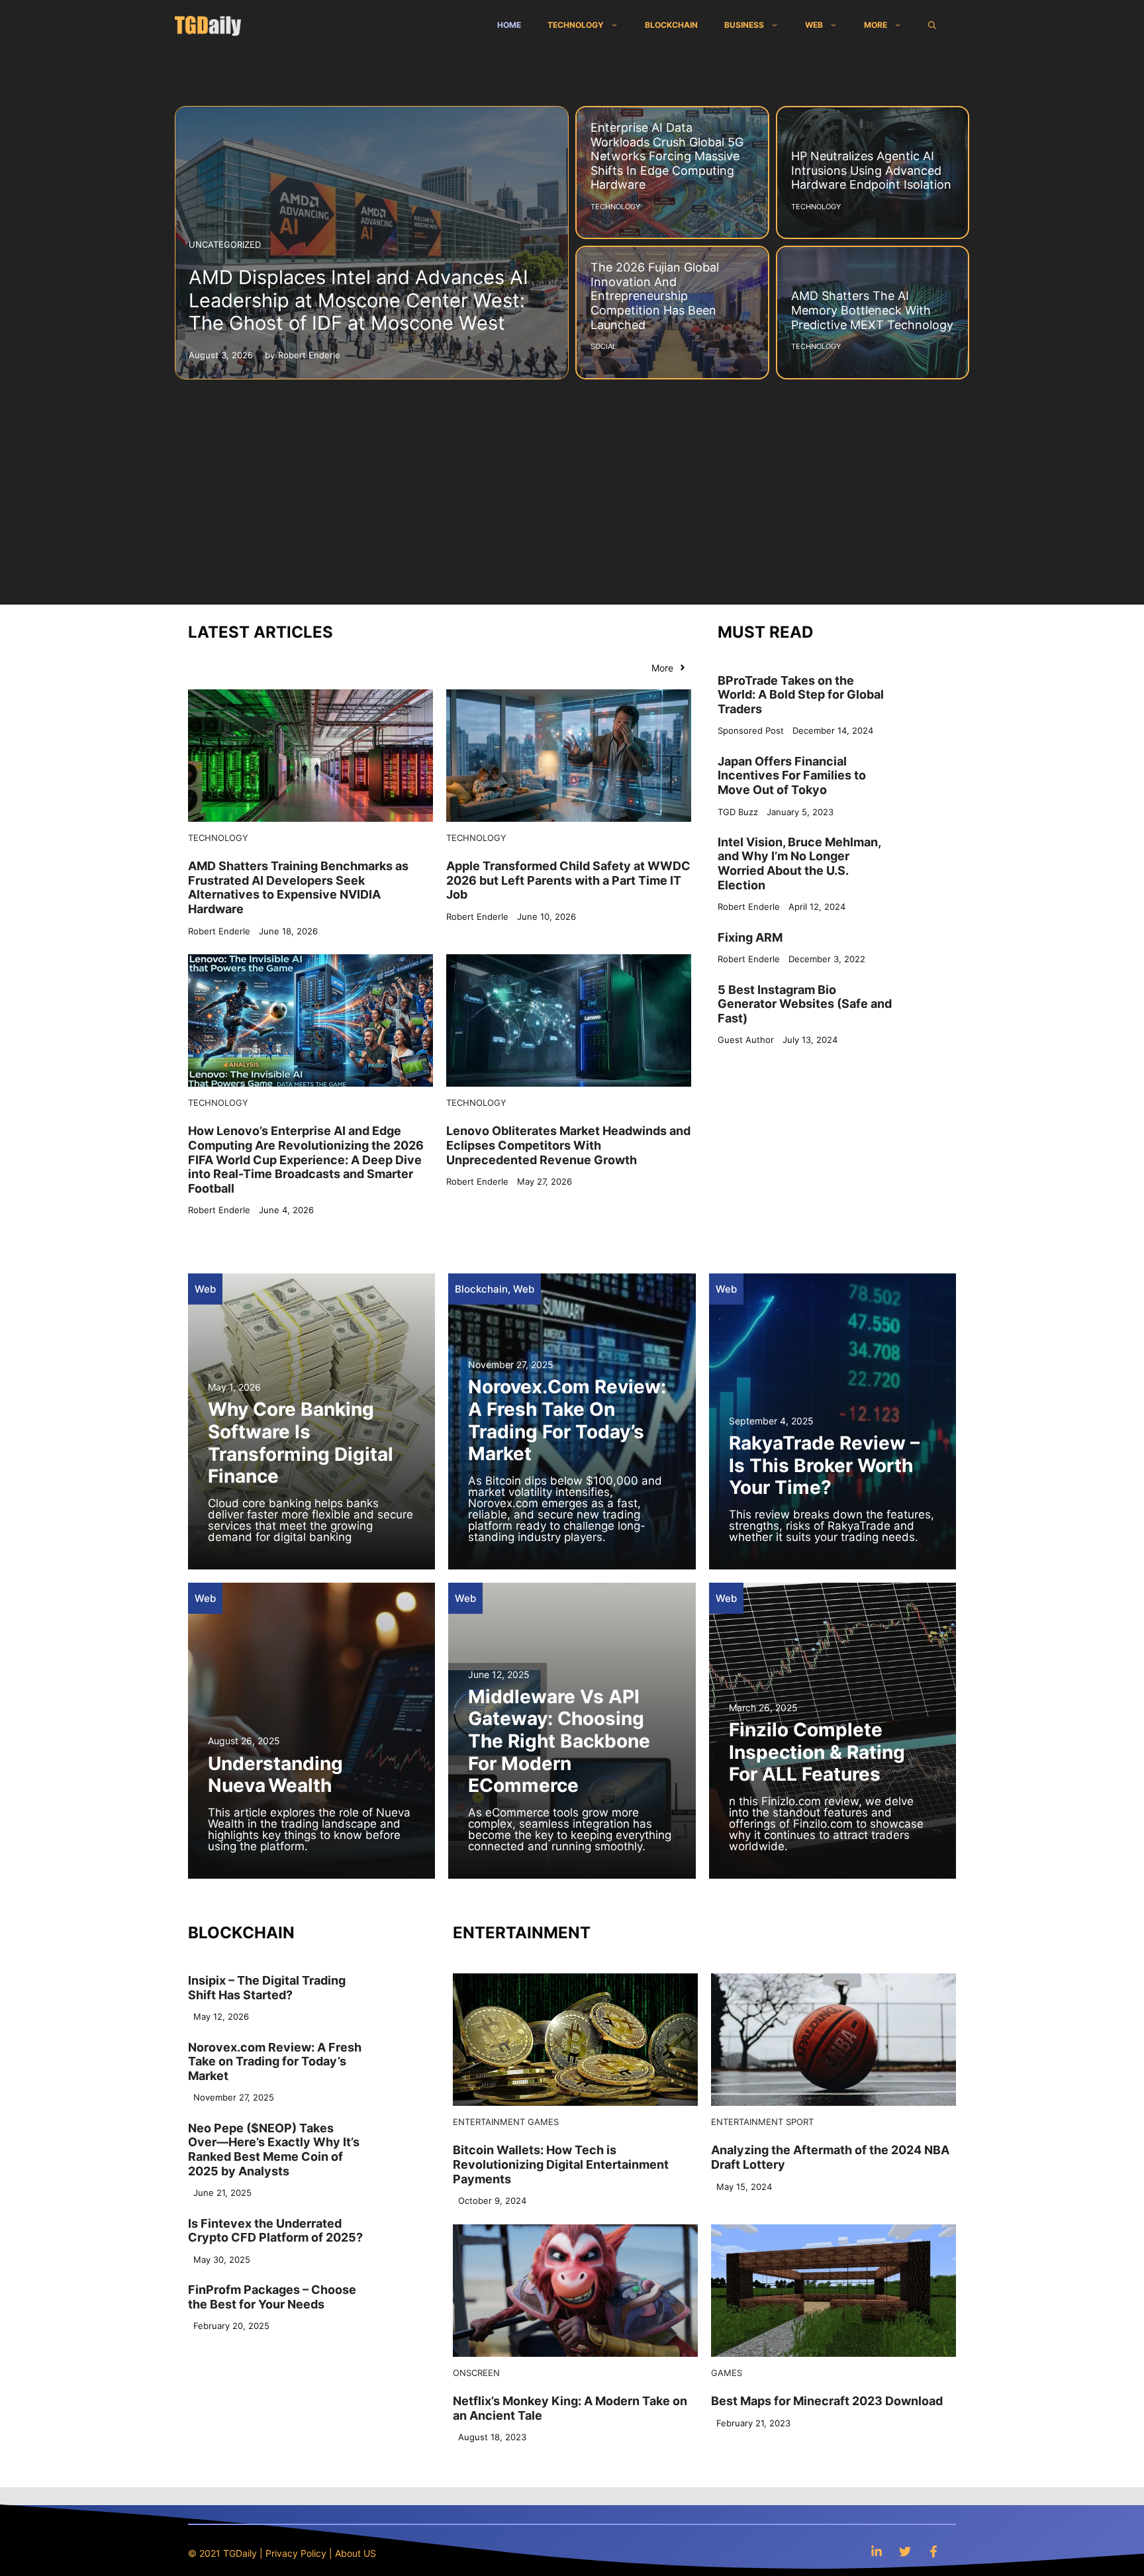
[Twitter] (905, 2551)
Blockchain (671, 25)
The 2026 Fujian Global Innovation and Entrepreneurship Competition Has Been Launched (655, 296)
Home (509, 25)
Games (543, 2122)
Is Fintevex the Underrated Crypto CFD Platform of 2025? (275, 2231)
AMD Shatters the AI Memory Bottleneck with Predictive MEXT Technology (872, 310)
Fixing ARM (750, 937)
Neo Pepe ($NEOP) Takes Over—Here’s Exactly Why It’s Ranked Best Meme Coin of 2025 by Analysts (274, 2150)
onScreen (476, 2373)
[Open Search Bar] (932, 25)
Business (744, 25)
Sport (800, 2122)
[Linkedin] (877, 2551)
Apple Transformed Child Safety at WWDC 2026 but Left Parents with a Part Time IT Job (568, 880)
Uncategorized (225, 244)
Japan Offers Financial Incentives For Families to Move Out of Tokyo (792, 775)
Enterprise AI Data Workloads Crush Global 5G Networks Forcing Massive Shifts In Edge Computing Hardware (667, 156)
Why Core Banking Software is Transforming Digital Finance (301, 1443)
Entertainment (489, 2122)
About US (356, 2553)
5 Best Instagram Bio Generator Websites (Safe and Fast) (805, 1003)
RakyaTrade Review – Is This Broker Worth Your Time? (824, 1465)
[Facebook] (933, 2551)
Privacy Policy (296, 2553)
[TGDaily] (208, 25)
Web (814, 25)
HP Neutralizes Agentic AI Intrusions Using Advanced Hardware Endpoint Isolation (871, 170)
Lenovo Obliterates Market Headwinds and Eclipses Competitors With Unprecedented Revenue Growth (568, 1145)
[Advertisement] (572, 485)
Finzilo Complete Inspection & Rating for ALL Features (817, 1752)
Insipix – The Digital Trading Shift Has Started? (267, 1988)
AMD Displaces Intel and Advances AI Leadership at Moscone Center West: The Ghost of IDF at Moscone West (358, 300)
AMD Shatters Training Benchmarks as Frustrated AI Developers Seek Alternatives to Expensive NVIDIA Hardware (298, 887)
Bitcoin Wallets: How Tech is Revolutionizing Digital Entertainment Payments (561, 2164)
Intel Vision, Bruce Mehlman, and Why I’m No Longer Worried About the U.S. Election (799, 863)
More (876, 25)
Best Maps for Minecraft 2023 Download (827, 2401)
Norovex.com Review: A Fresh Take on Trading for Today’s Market (567, 1420)
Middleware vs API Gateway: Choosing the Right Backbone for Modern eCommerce (559, 1741)
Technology (576, 25)
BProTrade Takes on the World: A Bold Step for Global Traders (801, 694)
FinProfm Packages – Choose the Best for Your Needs (272, 2297)
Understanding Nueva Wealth (275, 1775)
